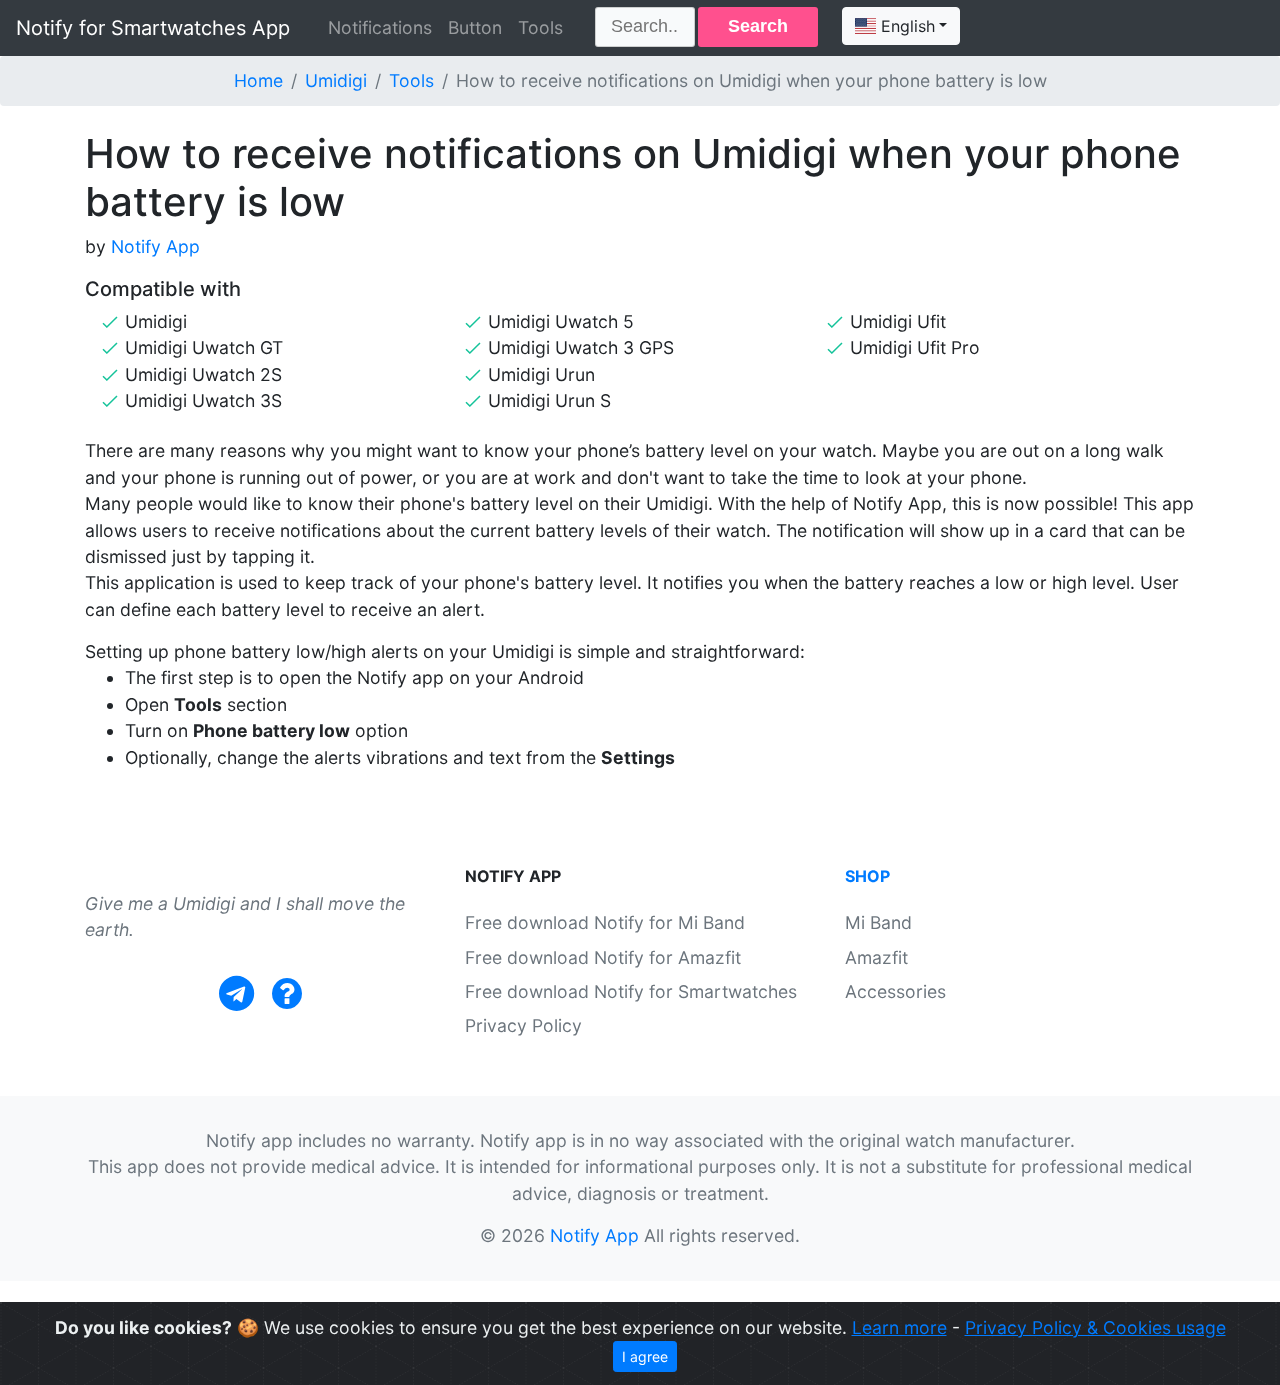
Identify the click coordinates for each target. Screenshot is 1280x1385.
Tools (540, 27)
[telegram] (236, 993)
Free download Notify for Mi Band (605, 922)
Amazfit (876, 957)
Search (758, 26)
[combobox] (901, 26)
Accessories (895, 991)
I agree (645, 1356)
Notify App (155, 246)
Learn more (899, 1327)
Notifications (380, 27)
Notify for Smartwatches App (153, 28)
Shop (867, 876)
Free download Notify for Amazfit (603, 957)
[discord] (287, 993)
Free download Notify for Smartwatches (631, 991)
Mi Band (878, 922)
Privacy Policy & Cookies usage (1095, 1327)
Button (475, 27)
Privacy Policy (523, 1025)
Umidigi (336, 80)
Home (258, 80)
